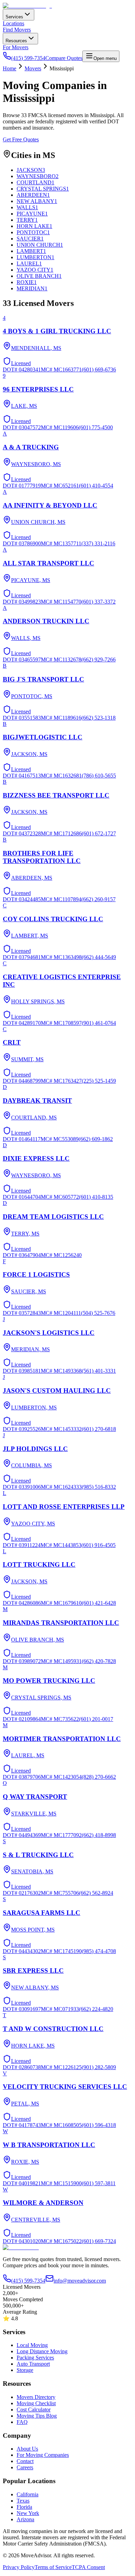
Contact (25, 2461)
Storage (25, 2370)
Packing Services (35, 2358)
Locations (13, 23)
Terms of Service (53, 2567)
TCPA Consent (88, 2567)
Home (10, 68)
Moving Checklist (36, 2403)
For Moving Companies (43, 2455)
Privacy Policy (19, 2567)
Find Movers (17, 30)
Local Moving (32, 2345)
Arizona (25, 2519)
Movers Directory (36, 2397)
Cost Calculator (34, 2410)
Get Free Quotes (21, 139)
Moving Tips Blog (37, 2416)
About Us (27, 2449)
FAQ (22, 2422)
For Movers (16, 47)
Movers (33, 68)
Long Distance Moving (42, 2351)
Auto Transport (33, 2364)
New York (28, 2513)
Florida (24, 2507)
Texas (23, 2501)
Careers (25, 2467)
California (28, 2494)
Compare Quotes (64, 58)
